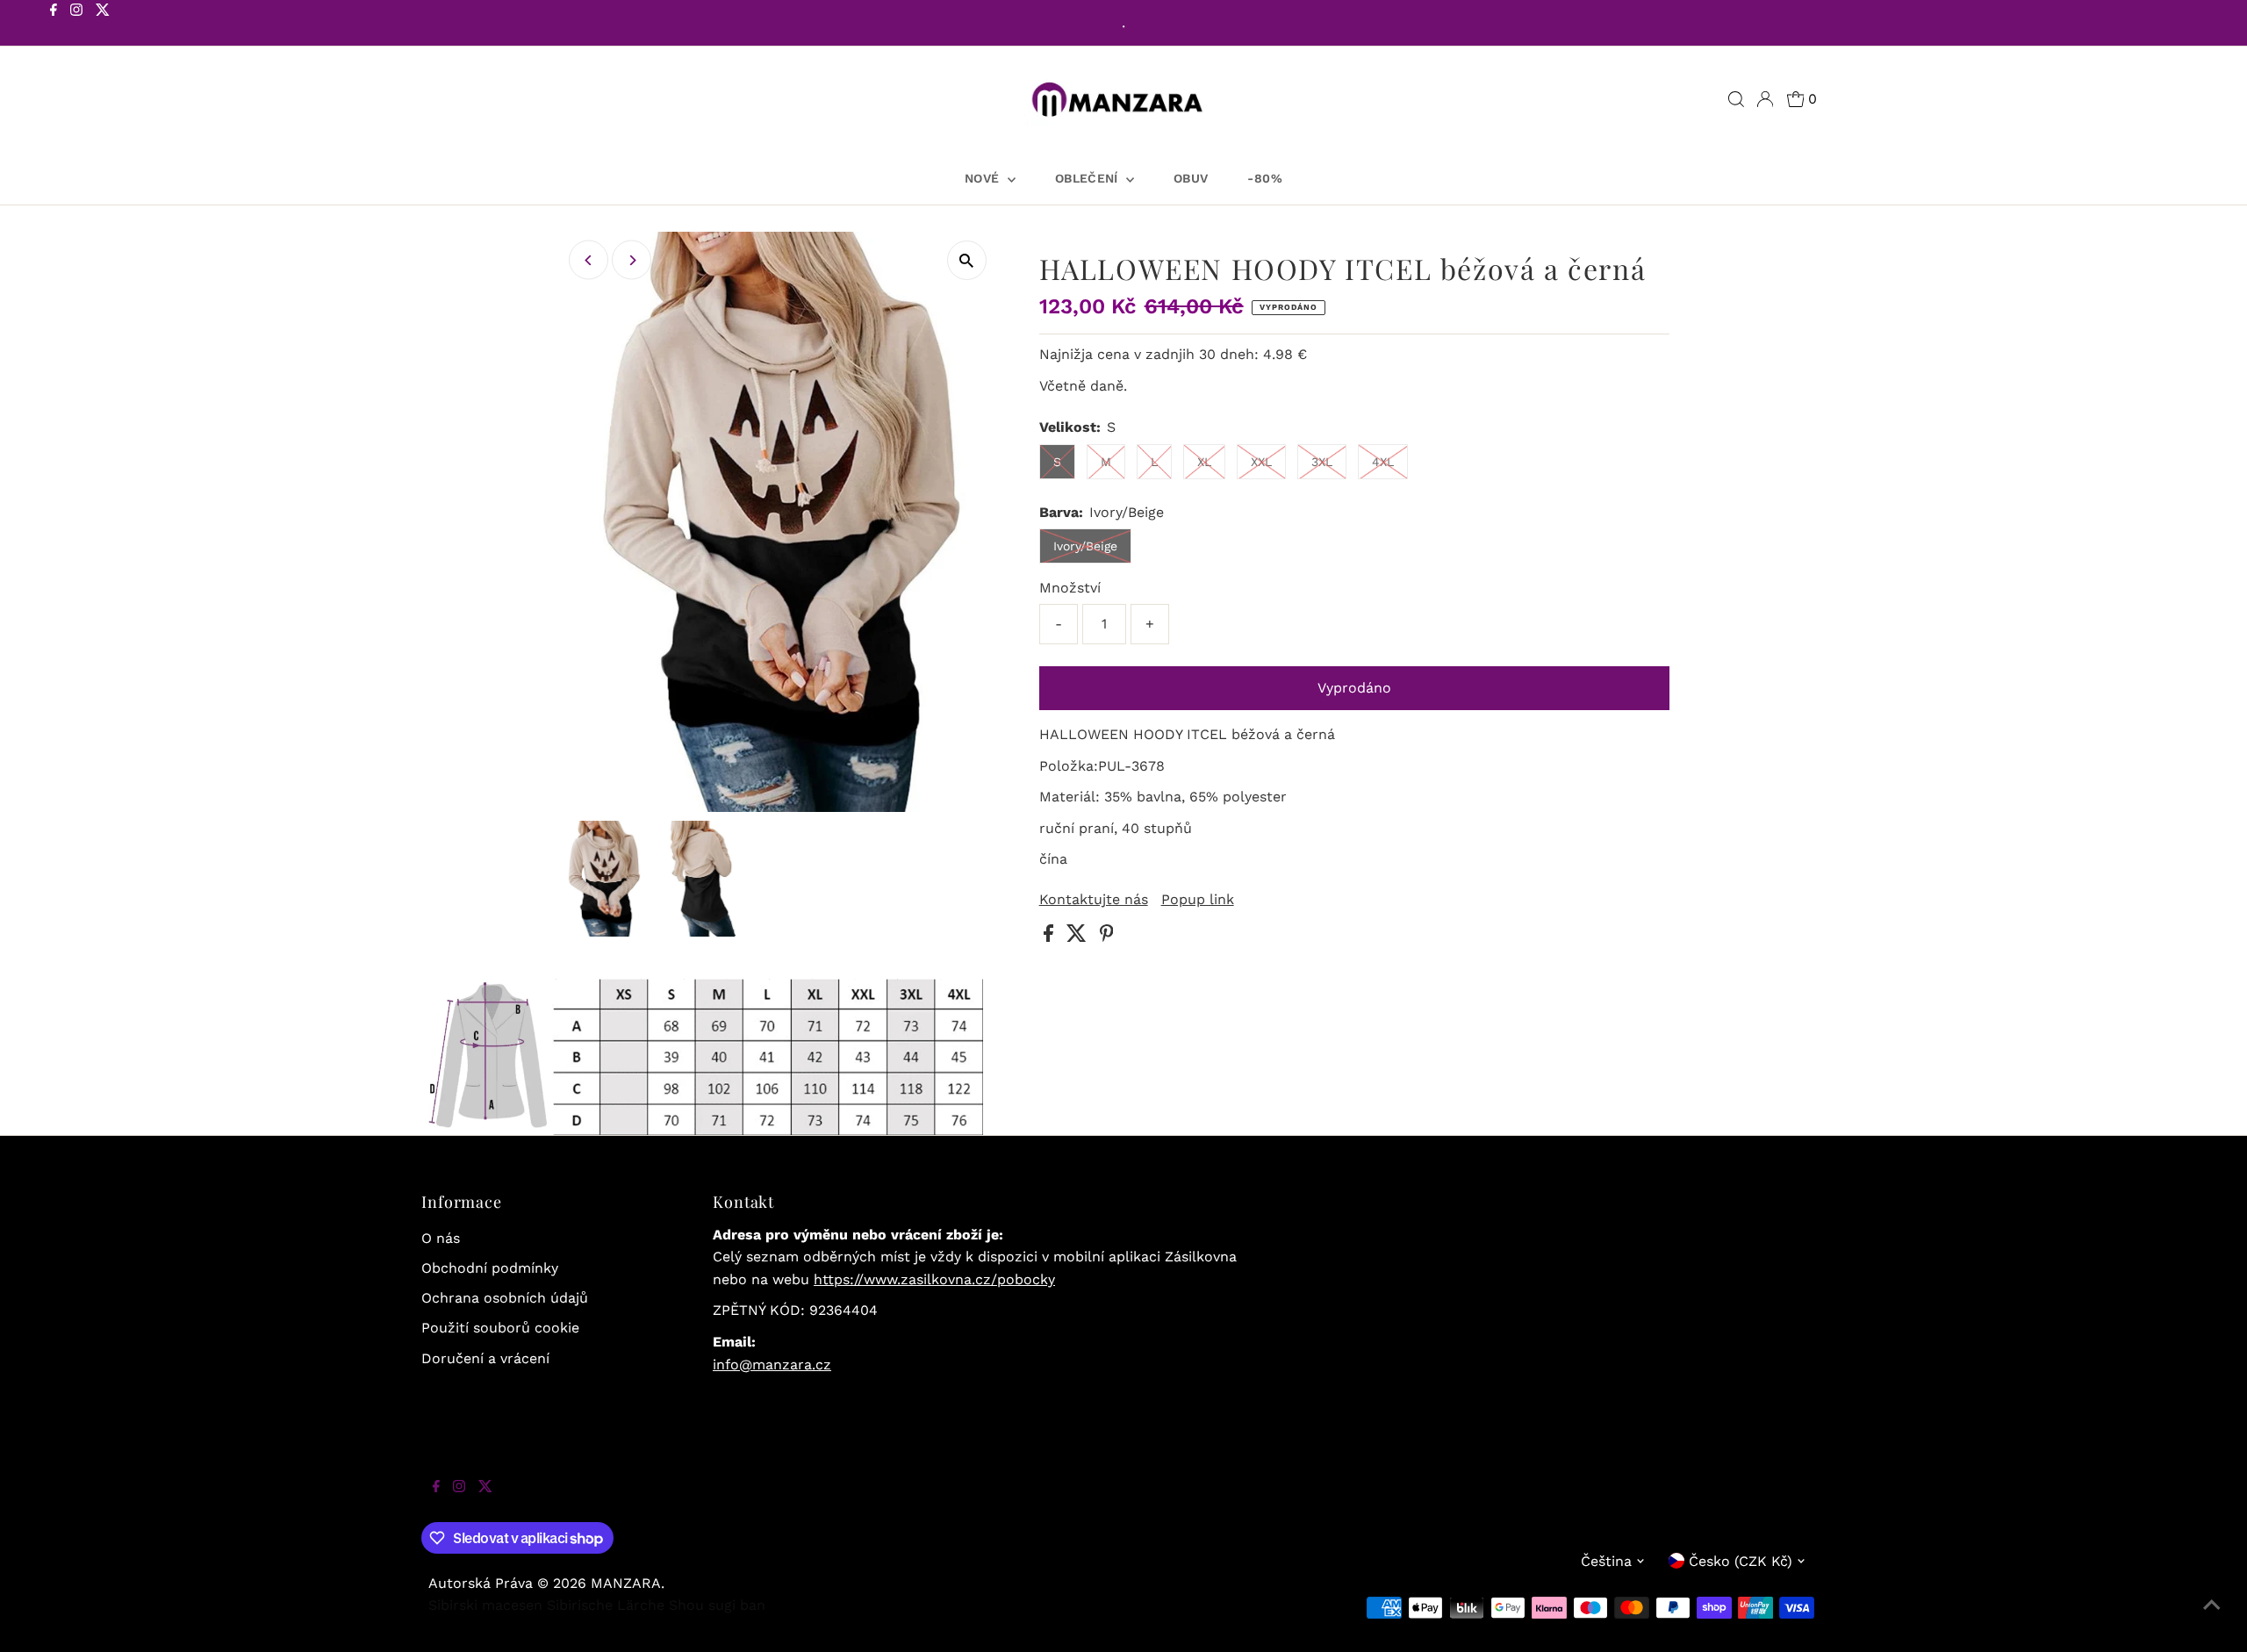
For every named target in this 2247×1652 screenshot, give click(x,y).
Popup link (1198, 900)
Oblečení (1088, 178)
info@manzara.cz (772, 1365)
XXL (1261, 462)
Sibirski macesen (485, 1605)
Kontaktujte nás (1094, 900)
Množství (1070, 588)
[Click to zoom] (967, 260)
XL (1204, 462)
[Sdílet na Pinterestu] (1107, 937)
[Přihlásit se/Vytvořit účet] (1765, 99)
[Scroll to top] (2212, 1617)
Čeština (1606, 1561)
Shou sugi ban (717, 1605)
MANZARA (626, 1583)
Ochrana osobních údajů (505, 1298)
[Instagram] (76, 25)
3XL (1322, 462)
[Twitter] (103, 25)
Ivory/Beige (1085, 546)
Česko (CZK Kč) (1741, 1561)
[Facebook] (54, 25)
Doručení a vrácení (485, 1358)
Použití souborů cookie (500, 1328)
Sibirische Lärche (606, 1605)
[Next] (632, 260)
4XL (1383, 462)
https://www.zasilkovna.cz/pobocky (934, 1279)
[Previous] (589, 260)
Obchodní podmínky (490, 1268)
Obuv (1191, 178)
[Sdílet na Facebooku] (1051, 937)
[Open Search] (1736, 99)
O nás (441, 1238)
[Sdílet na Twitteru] (1079, 937)
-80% (1264, 178)
